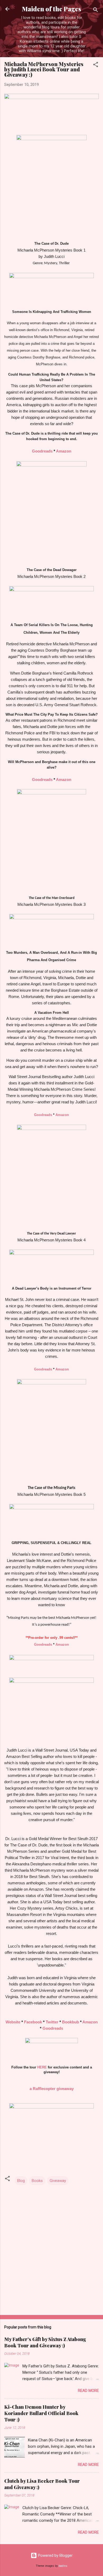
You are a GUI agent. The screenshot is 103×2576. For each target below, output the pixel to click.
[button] (96, 65)
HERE (42, 2067)
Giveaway (58, 2181)
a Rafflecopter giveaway (52, 2089)
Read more (88, 2391)
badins (63, 2566)
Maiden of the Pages (51, 9)
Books (37, 2181)
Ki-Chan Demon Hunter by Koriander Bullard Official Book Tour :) (41, 2413)
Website (13, 2022)
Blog (21, 2181)
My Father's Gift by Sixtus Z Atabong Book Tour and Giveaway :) (45, 2342)
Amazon (64, 451)
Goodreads (42, 451)
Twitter (52, 2022)
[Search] (96, 11)
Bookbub (71, 2022)
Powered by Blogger (55, 2555)
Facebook (33, 2022)
